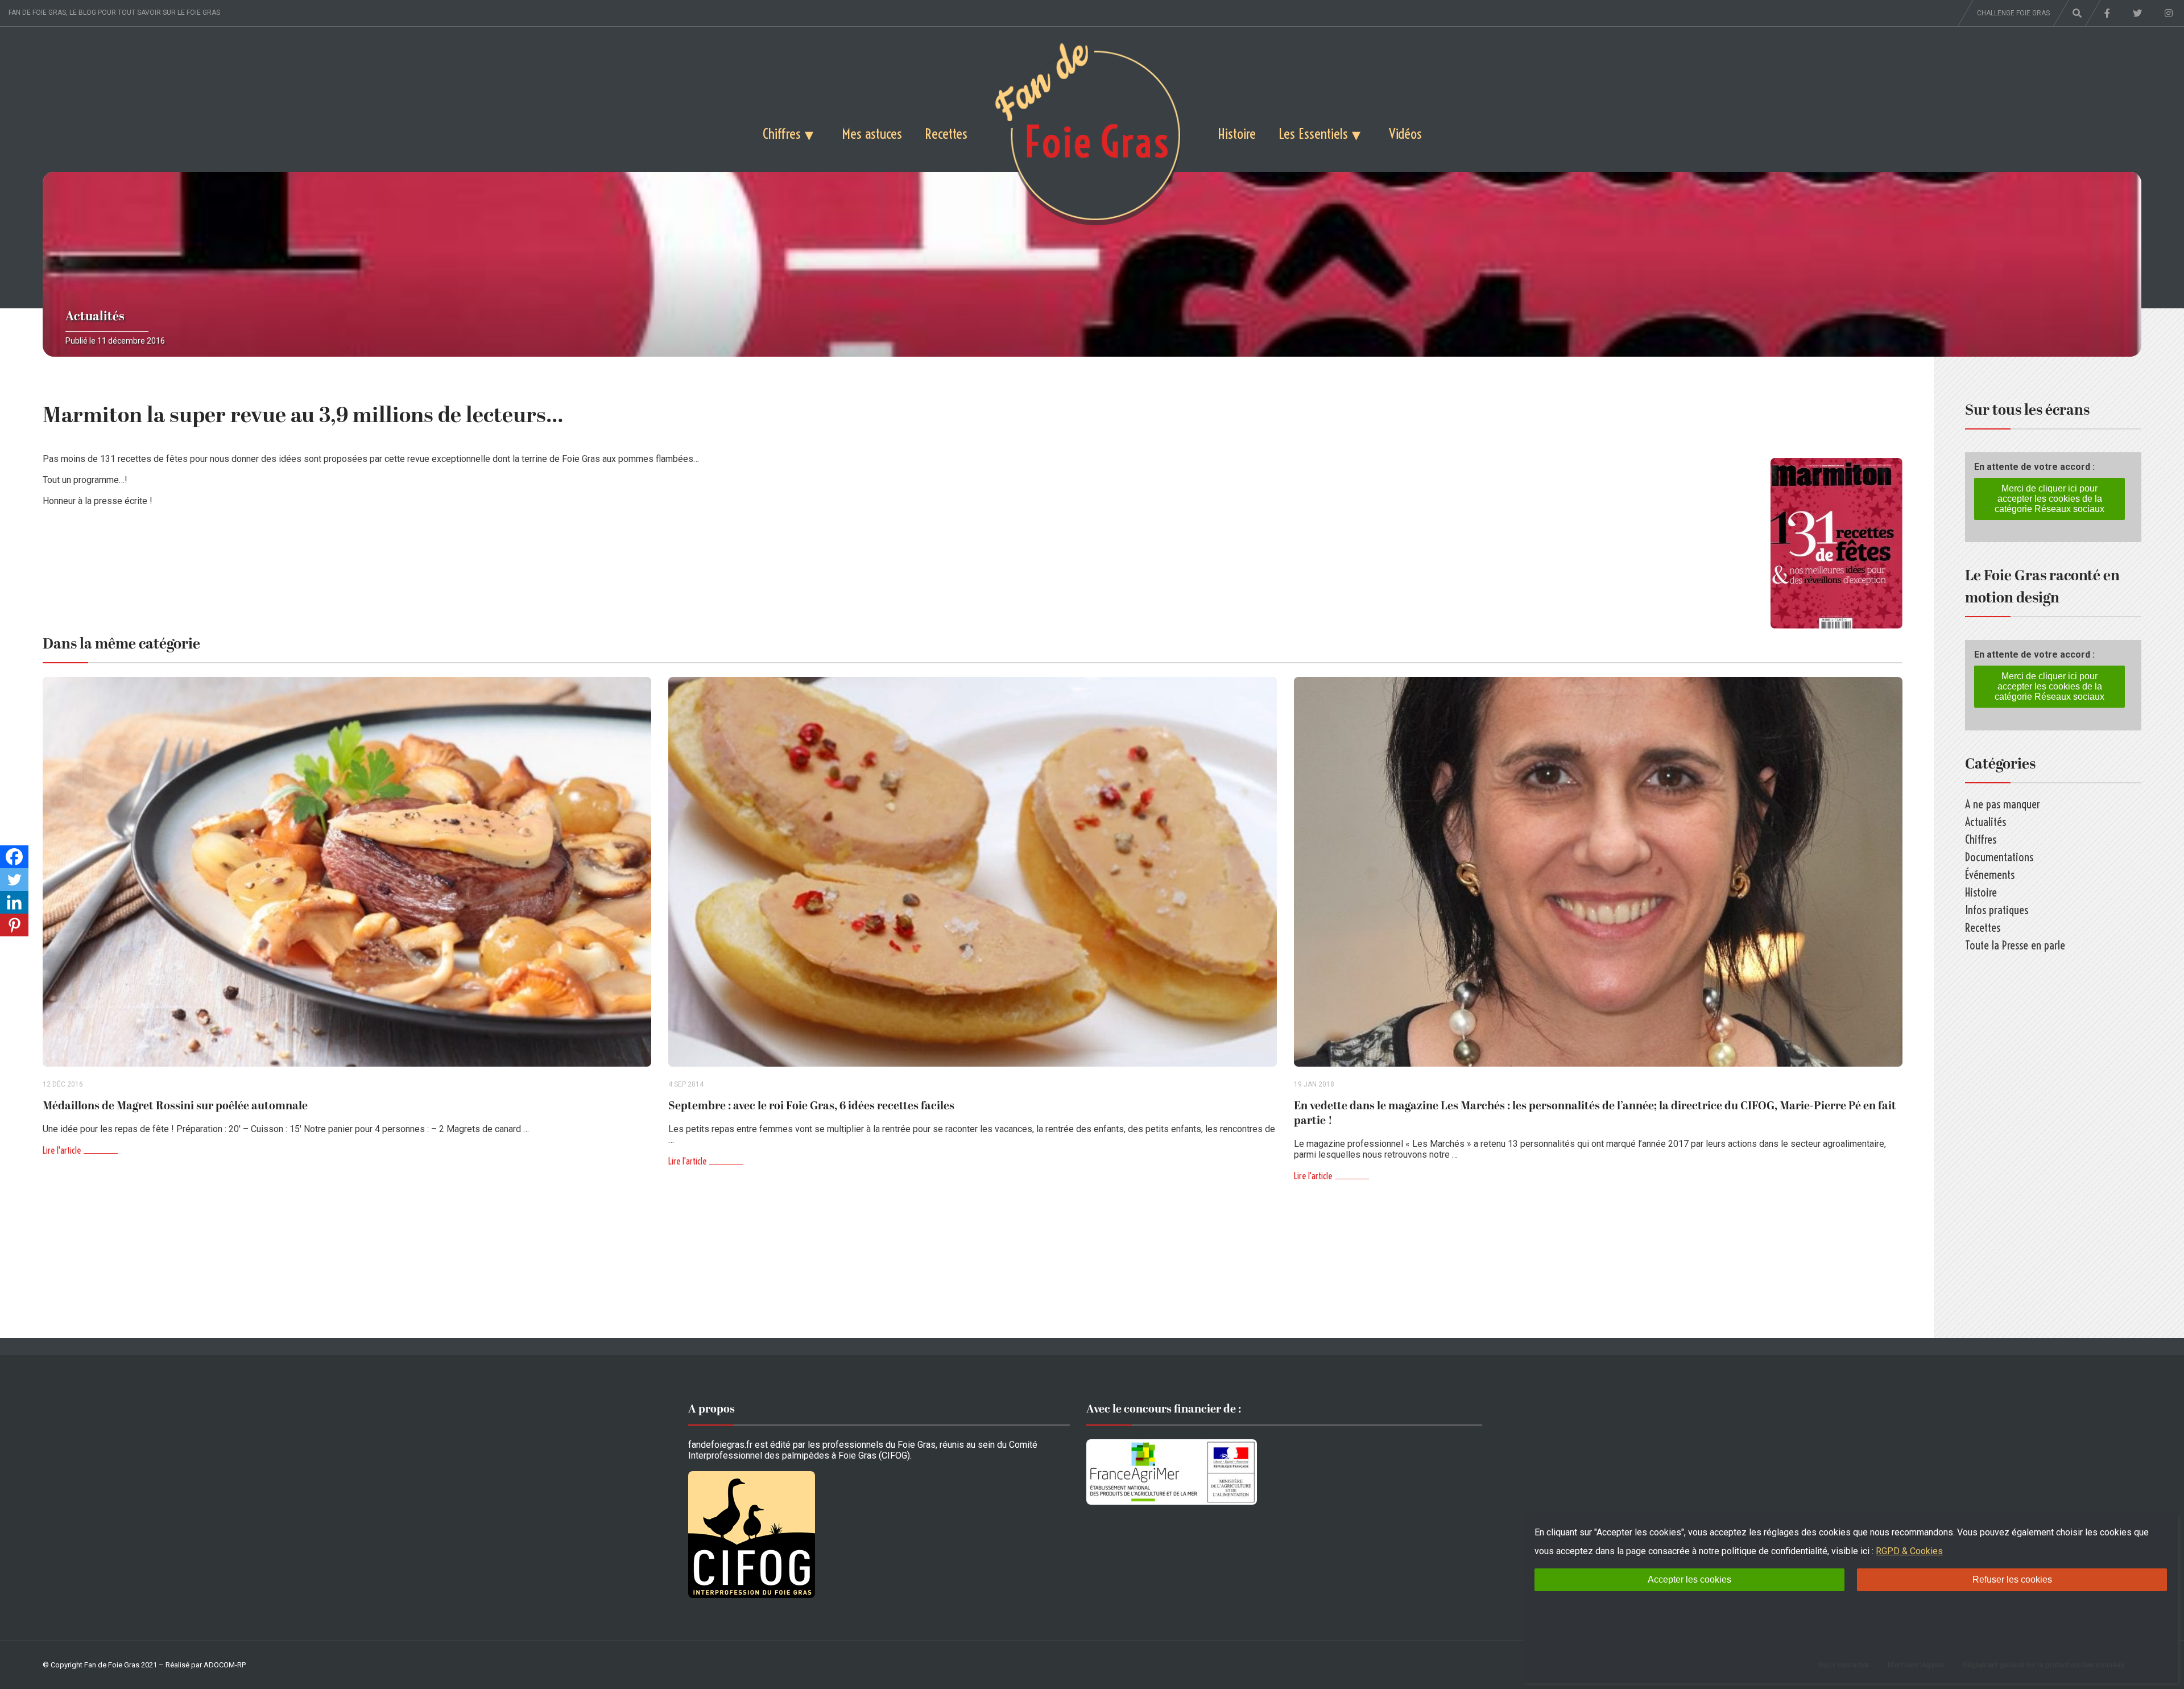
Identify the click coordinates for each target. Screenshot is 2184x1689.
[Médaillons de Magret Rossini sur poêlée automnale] (347, 872)
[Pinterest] (14, 925)
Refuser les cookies (2012, 1579)
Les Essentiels (1313, 133)
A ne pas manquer (2003, 804)
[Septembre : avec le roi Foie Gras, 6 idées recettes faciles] (973, 872)
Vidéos (1405, 133)
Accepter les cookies (1689, 1579)
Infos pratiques (1997, 910)
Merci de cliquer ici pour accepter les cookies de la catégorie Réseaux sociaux (2049, 499)
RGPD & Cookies (1909, 1551)
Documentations (1999, 857)
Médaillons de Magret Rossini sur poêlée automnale (175, 1106)
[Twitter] (14, 879)
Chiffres (782, 133)
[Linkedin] (14, 902)
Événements (1990, 875)
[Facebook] (14, 857)
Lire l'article (62, 1150)
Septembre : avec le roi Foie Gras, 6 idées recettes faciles (811, 1106)
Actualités (95, 317)
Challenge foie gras (2013, 13)
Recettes (946, 133)
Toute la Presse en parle (2015, 945)
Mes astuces (872, 133)
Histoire (1237, 133)
